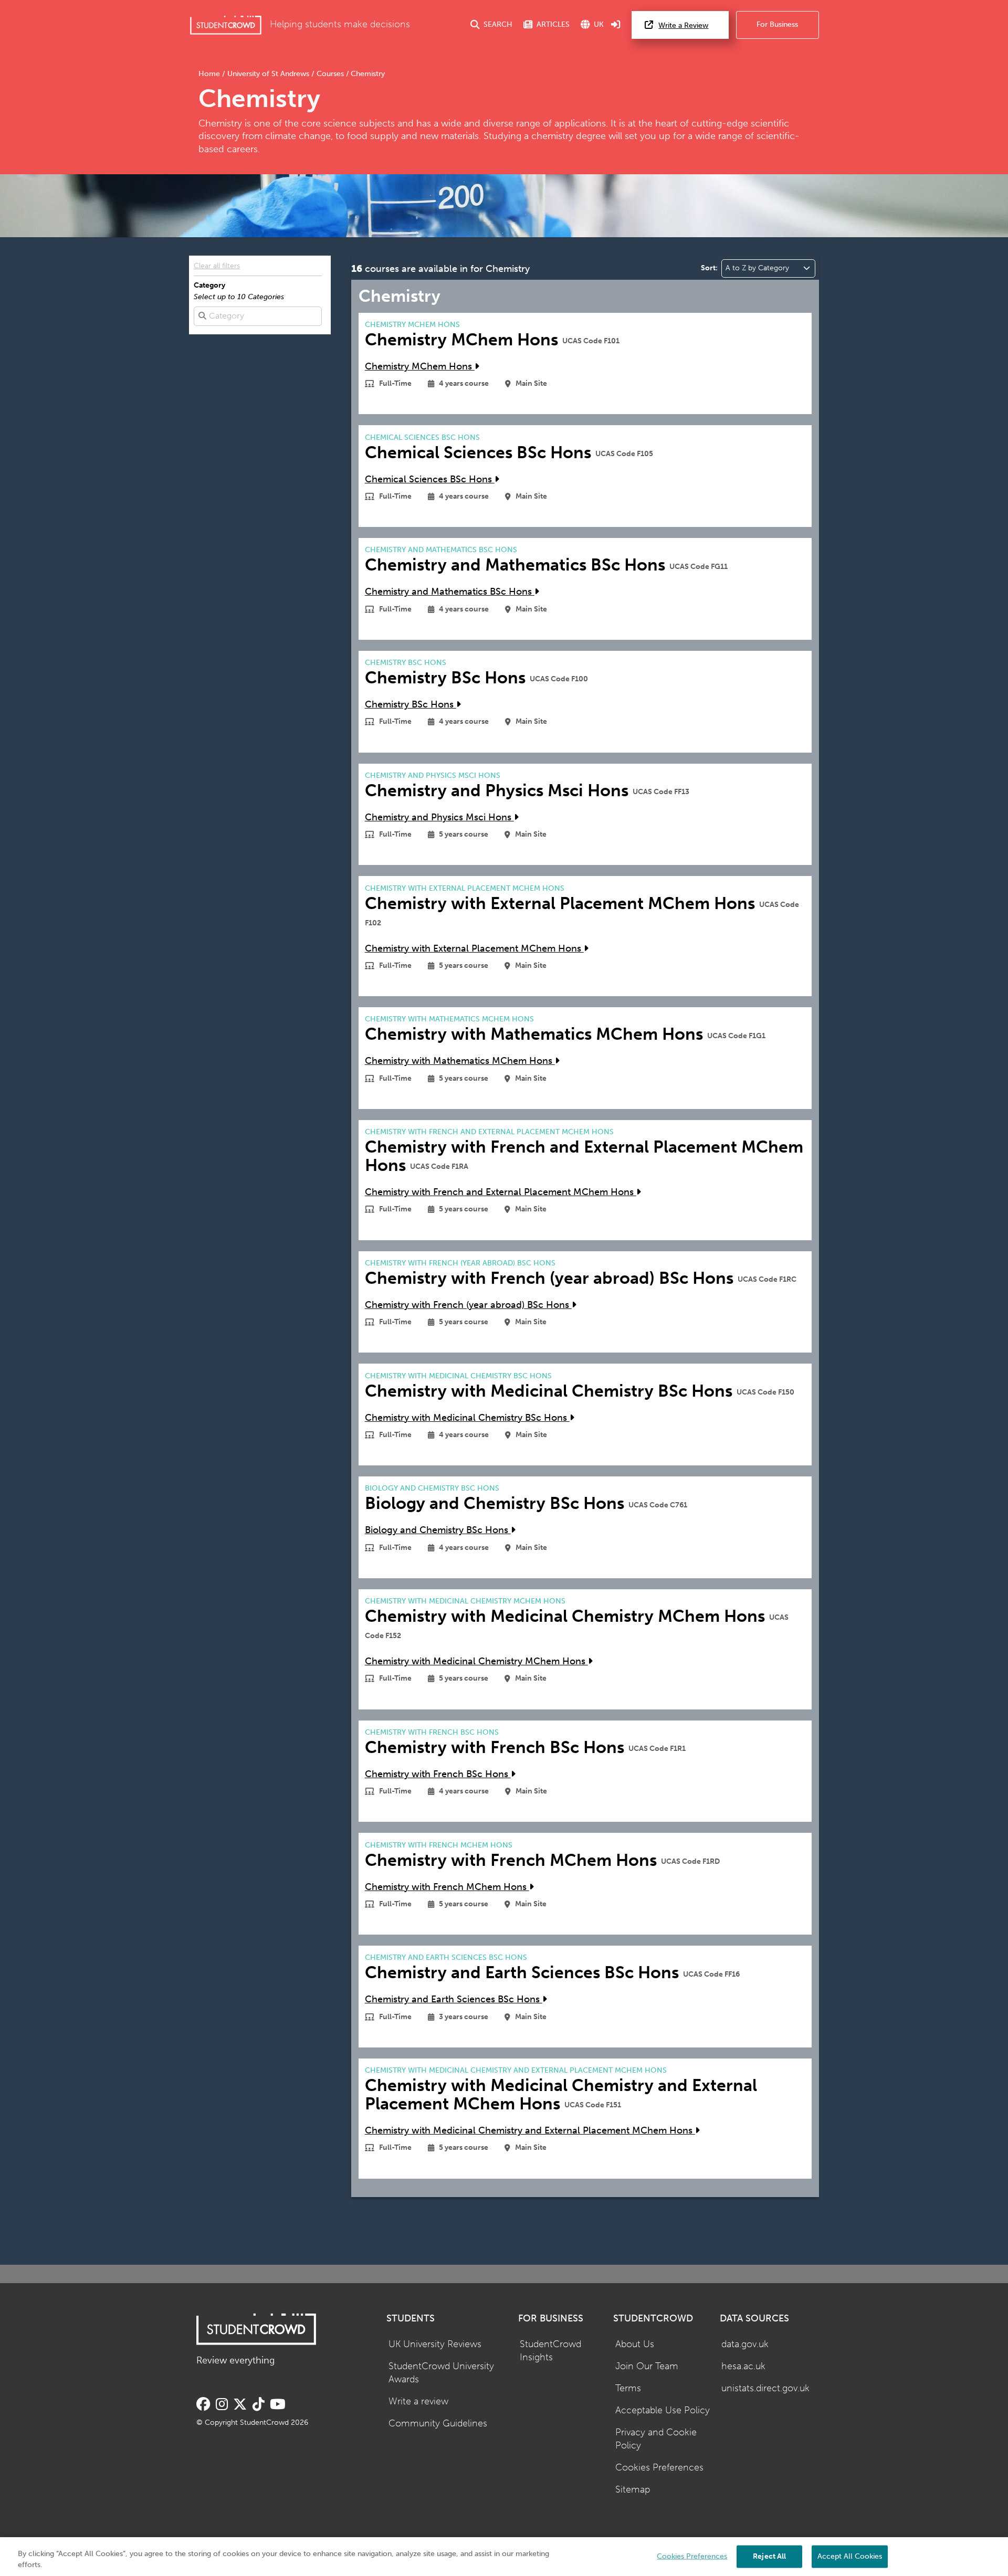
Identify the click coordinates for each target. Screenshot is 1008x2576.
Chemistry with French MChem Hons (447, 1887)
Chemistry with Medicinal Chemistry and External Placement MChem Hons (530, 2131)
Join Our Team (647, 2366)
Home (210, 74)
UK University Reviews (435, 2344)
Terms (628, 2388)
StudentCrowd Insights (550, 2351)
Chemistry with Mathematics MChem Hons (460, 1061)
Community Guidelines (438, 2424)
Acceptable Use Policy (663, 2410)
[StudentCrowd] (226, 25)
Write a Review (683, 25)
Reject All (769, 2556)
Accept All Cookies (850, 2556)
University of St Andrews (268, 74)
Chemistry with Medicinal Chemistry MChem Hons (476, 1661)
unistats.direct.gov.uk (765, 2388)
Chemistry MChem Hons (420, 367)
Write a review (418, 2401)
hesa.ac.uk (743, 2366)
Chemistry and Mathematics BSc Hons (450, 592)
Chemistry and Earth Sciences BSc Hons (454, 1999)
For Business (777, 24)
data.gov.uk (745, 2344)
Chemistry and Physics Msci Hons (439, 817)
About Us (635, 2344)
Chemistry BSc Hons (411, 705)
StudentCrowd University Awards (441, 2373)
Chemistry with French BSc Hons (438, 1774)
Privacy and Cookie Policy (656, 2439)
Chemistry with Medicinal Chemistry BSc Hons (467, 1418)
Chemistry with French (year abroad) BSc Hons (468, 1305)
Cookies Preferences (659, 2468)
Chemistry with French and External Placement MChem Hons (501, 1192)
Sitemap (633, 2490)
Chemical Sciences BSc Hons (430, 479)
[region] (504, 2557)
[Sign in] (616, 25)
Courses (330, 74)
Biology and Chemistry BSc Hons (438, 1530)
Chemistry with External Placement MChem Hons (474, 949)
